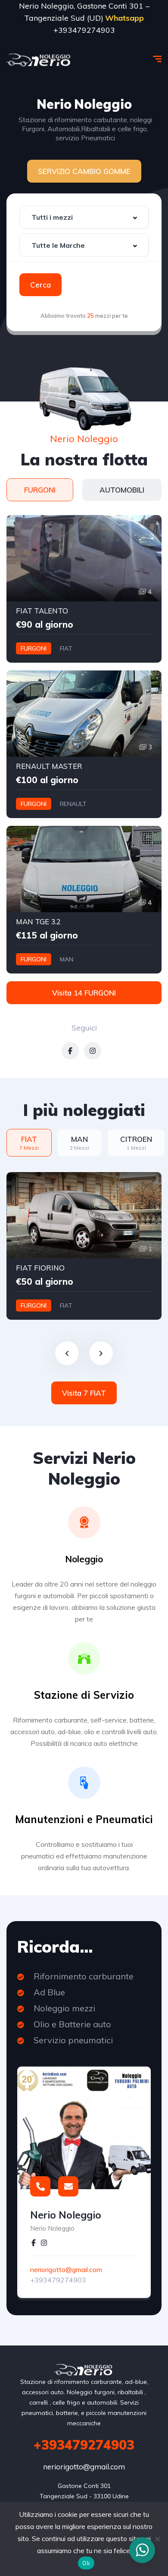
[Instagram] (44, 2244)
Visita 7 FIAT (84, 1393)
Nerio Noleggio (66, 2215)
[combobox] (84, 217)
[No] (157, 2539)
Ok (86, 2563)
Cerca (40, 285)
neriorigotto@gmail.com (66, 2269)
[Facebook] (34, 2244)
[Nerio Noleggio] (39, 60)
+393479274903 (58, 2280)
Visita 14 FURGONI (84, 993)
